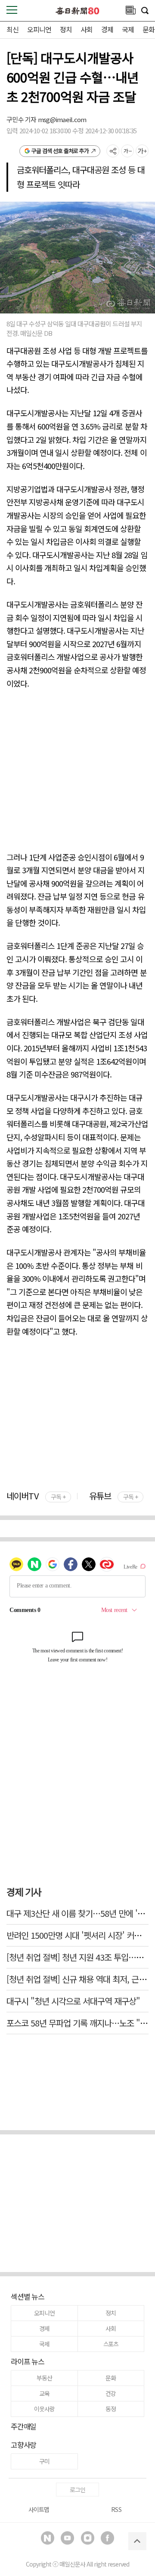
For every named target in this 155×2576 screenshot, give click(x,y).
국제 (128, 29)
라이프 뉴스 (28, 2361)
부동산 (44, 2378)
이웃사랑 (44, 2409)
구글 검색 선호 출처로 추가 (60, 151)
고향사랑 (23, 2445)
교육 (44, 2393)
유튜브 (113, 1496)
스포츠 (111, 2344)
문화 (149, 29)
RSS (116, 2509)
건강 (111, 2393)
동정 (111, 2409)
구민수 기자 (22, 119)
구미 (44, 2461)
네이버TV (36, 1496)
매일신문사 (72, 2564)
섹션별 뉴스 (28, 2296)
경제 (107, 29)
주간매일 (23, 2426)
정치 (66, 29)
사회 (87, 29)
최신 (12, 29)
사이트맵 (39, 2509)
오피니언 (39, 29)
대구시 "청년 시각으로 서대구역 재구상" (73, 2001)
